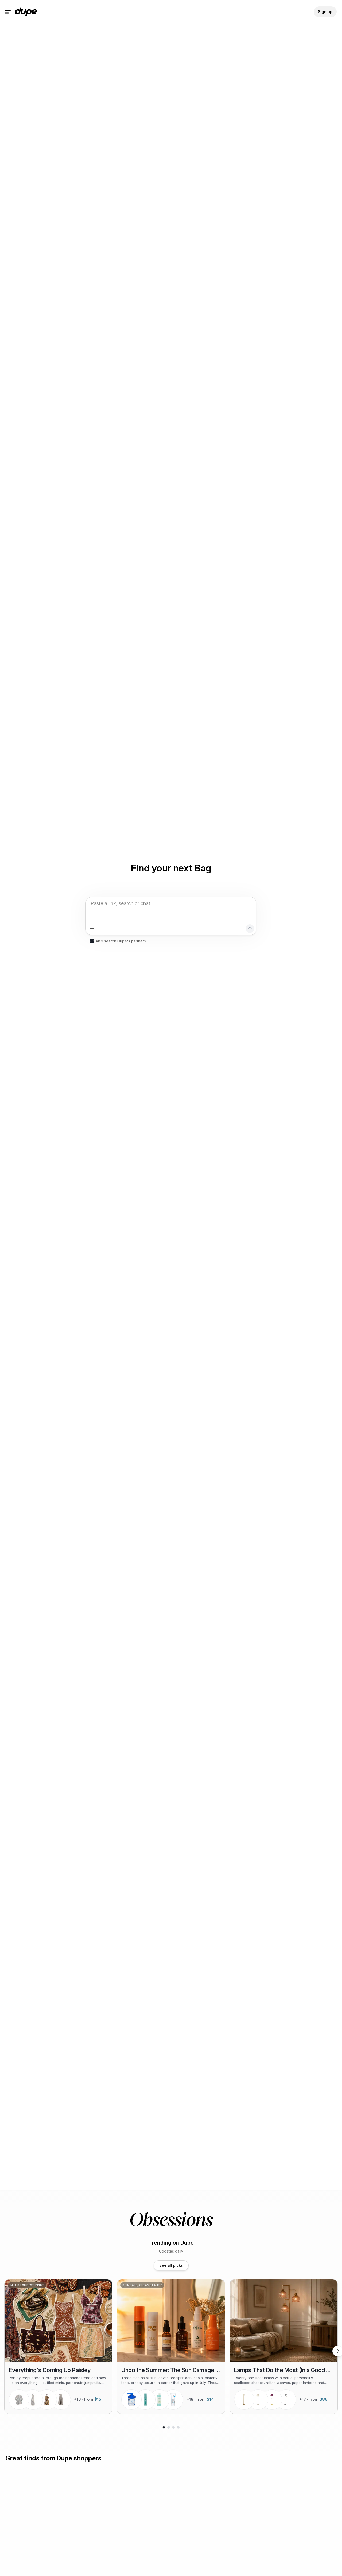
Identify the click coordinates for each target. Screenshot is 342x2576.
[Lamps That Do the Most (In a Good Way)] (284, 2347)
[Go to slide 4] (178, 2427)
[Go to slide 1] (164, 2427)
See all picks (171, 2265)
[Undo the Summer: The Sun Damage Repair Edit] (171, 2347)
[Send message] (250, 929)
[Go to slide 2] (169, 2427)
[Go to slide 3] (173, 2427)
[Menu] (8, 12)
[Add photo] (92, 929)
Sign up (325, 12)
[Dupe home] (26, 12)
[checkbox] (92, 941)
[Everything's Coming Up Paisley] (58, 2347)
